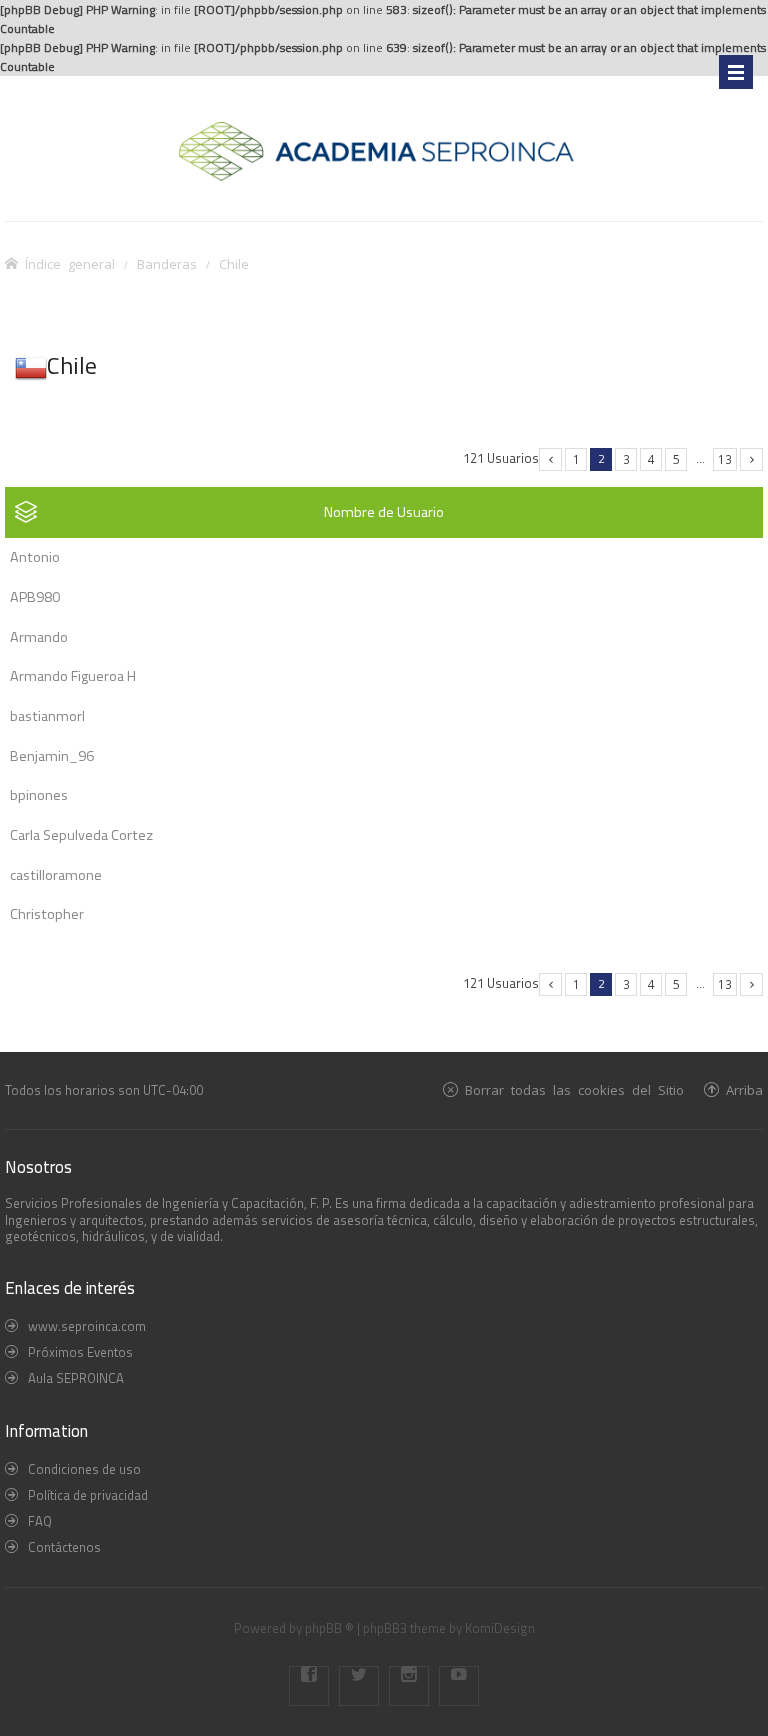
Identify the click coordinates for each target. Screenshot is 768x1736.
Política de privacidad (88, 1495)
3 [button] (626, 459)
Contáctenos (64, 1547)
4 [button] (651, 459)
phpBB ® (329, 1628)
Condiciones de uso (84, 1469)
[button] (550, 459)
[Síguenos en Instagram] (409, 1686)
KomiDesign (500, 1628)
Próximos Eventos (80, 1352)
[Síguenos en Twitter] (359, 1686)
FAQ (40, 1521)
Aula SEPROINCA (76, 1378)
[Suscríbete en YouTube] (459, 1686)
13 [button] (725, 459)
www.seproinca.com (87, 1326)
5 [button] (676, 459)
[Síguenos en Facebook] (309, 1686)
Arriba (744, 1089)
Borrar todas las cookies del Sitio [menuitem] (574, 1089)
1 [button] (576, 459)
